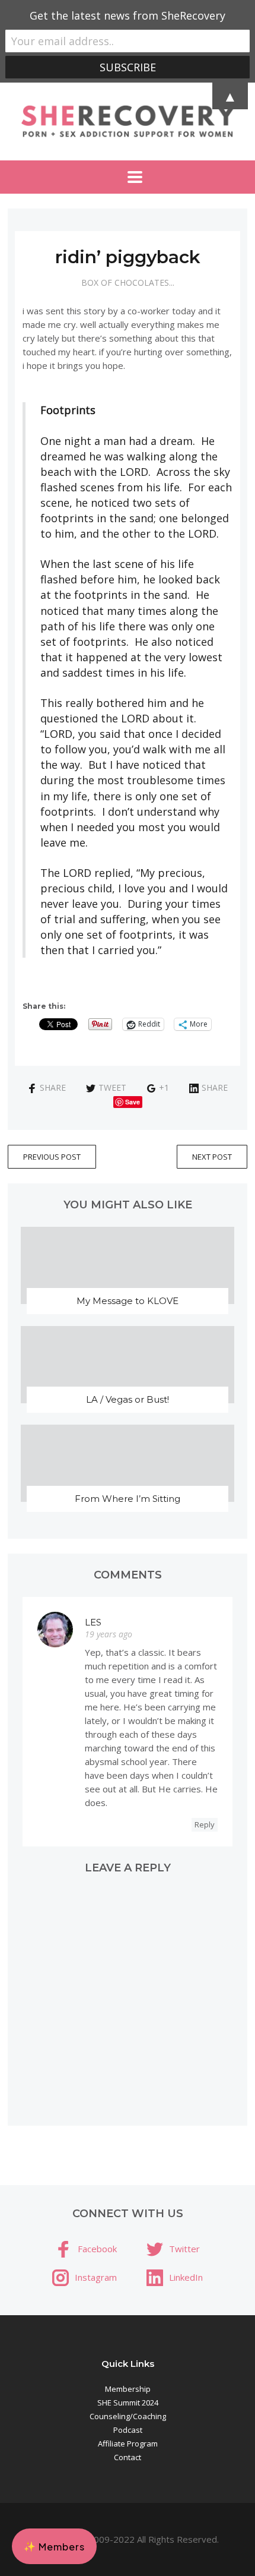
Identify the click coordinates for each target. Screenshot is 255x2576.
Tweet (112, 1087)
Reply (205, 1824)
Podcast (128, 2430)
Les (93, 1622)
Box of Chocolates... (128, 282)
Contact (128, 2457)
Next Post (212, 1157)
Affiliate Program (128, 2444)
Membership (128, 2389)
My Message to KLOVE (128, 1301)
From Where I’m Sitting (128, 1499)
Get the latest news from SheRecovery (128, 15)
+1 (164, 1087)
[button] (54, 2546)
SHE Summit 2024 (128, 2403)
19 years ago (109, 1634)
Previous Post (52, 1157)
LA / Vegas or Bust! (128, 1399)
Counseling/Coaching (128, 2416)
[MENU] (128, 177)
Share (53, 1087)
